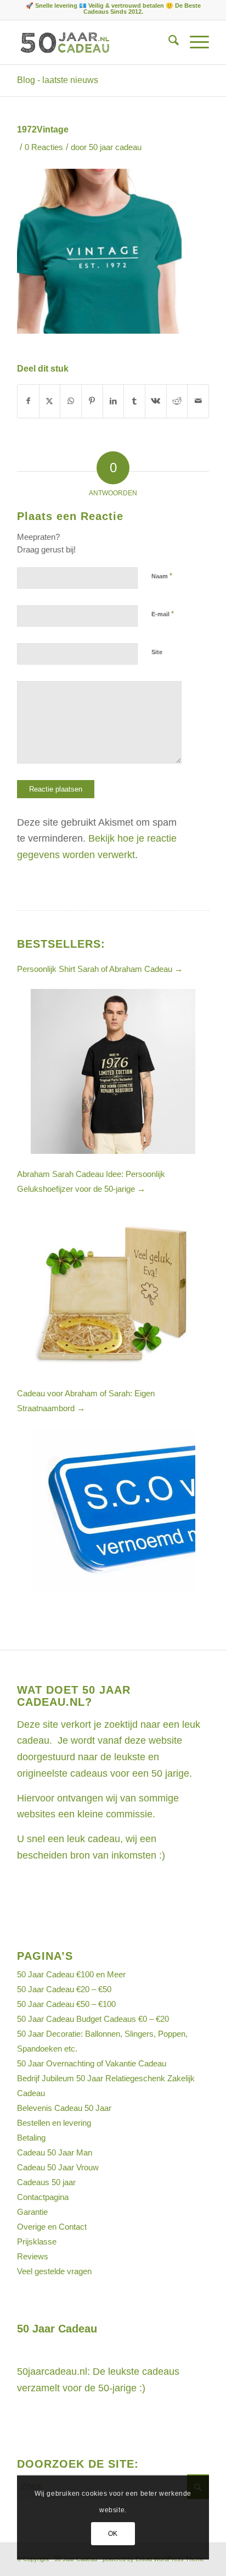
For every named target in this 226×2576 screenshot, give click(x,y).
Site (157, 652)
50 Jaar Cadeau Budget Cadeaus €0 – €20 (93, 2019)
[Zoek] (168, 42)
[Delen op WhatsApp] (71, 401)
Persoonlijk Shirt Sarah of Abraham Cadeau (100, 969)
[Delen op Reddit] (177, 401)
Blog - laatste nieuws (58, 80)
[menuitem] (168, 42)
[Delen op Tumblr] (134, 401)
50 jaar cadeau (115, 147)
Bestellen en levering (54, 2123)
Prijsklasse (37, 2241)
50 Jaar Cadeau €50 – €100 (66, 2004)
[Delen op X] (50, 401)
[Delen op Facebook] (28, 401)
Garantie (32, 2212)
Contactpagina (43, 2197)
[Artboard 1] (94, 42)
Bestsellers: (61, 944)
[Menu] (194, 42)
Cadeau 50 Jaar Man (55, 2152)
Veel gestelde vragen (54, 2271)
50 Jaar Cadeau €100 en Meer (71, 1974)
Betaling (31, 2138)
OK (113, 2534)
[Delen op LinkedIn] (114, 401)
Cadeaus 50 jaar (46, 2182)
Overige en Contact (52, 2227)
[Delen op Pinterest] (92, 401)
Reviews (33, 2256)
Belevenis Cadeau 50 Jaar (64, 2108)
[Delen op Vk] (156, 401)
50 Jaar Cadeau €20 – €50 (64, 1989)
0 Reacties (44, 147)
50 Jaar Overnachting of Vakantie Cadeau (92, 2063)
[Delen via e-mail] (198, 401)
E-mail (163, 614)
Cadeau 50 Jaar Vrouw (58, 2167)
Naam (162, 576)
